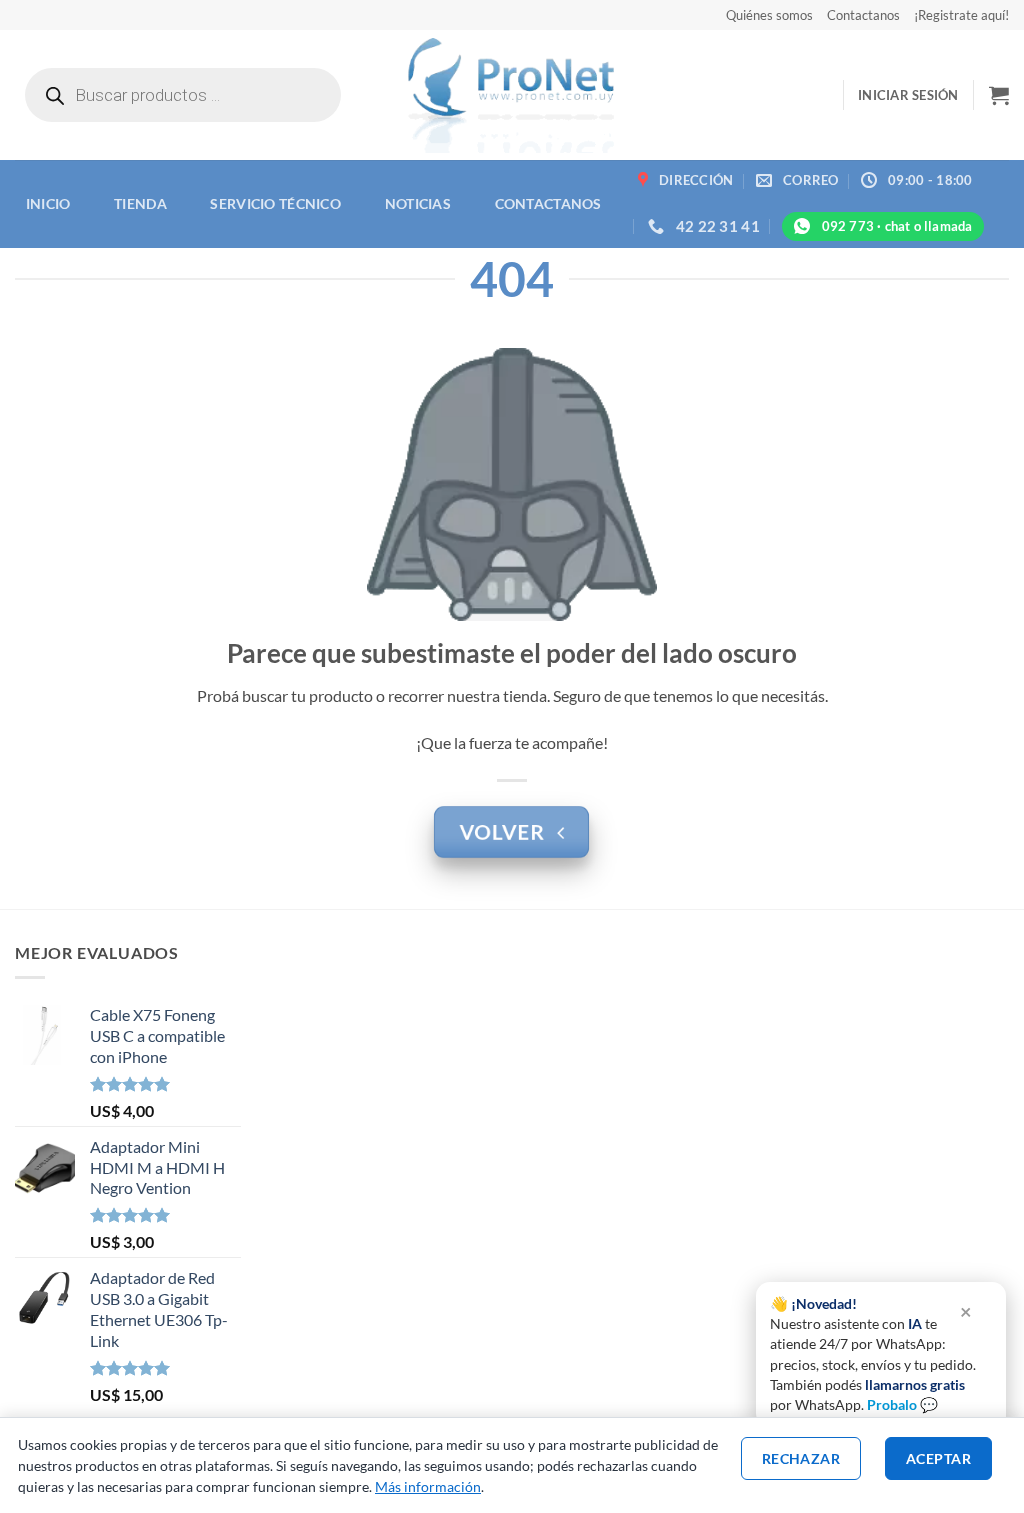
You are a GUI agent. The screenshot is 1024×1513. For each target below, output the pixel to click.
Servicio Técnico (275, 203)
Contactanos (863, 15)
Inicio (48, 203)
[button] (908, 95)
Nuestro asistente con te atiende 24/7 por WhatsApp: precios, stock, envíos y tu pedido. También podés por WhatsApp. (873, 1354)
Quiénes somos (769, 15)
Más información (428, 1486)
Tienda (140, 203)
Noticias (418, 203)
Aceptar (938, 1458)
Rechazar (801, 1458)
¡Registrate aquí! (961, 15)
